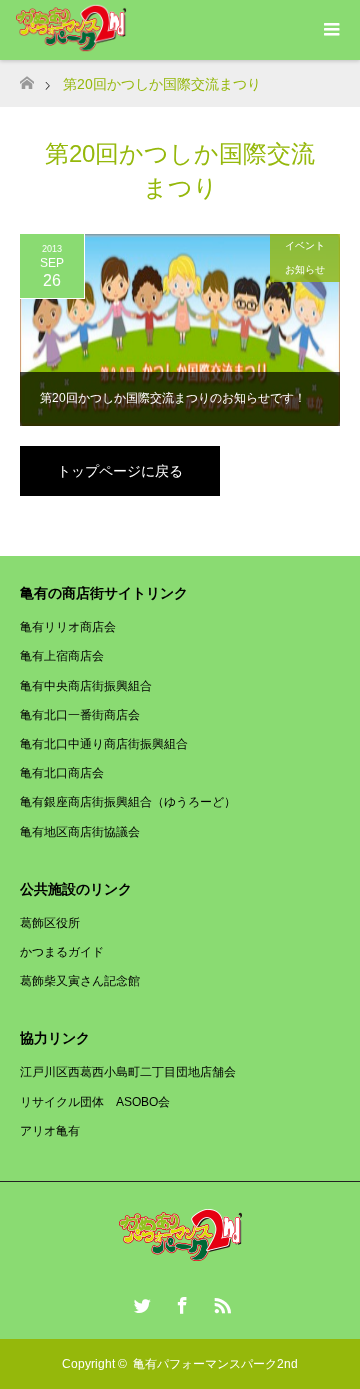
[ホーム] (26, 77)
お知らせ (305, 269)
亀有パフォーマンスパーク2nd (215, 1364)
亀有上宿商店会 (62, 656)
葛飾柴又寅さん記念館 (80, 981)
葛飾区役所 (50, 923)
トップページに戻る (120, 471)
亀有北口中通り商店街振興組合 (104, 744)
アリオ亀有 (50, 1131)
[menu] (330, 30)
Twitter (140, 1302)
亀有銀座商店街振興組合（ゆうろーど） (128, 802)
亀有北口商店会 (62, 773)
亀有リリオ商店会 (68, 627)
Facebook (180, 1302)
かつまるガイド (62, 952)
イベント (305, 245)
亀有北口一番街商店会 (80, 715)
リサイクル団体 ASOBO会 (95, 1102)
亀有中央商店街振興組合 (86, 686)
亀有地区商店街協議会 (80, 832)
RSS (220, 1302)
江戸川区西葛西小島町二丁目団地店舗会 (128, 1072)
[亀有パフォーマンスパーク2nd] (180, 1254)
